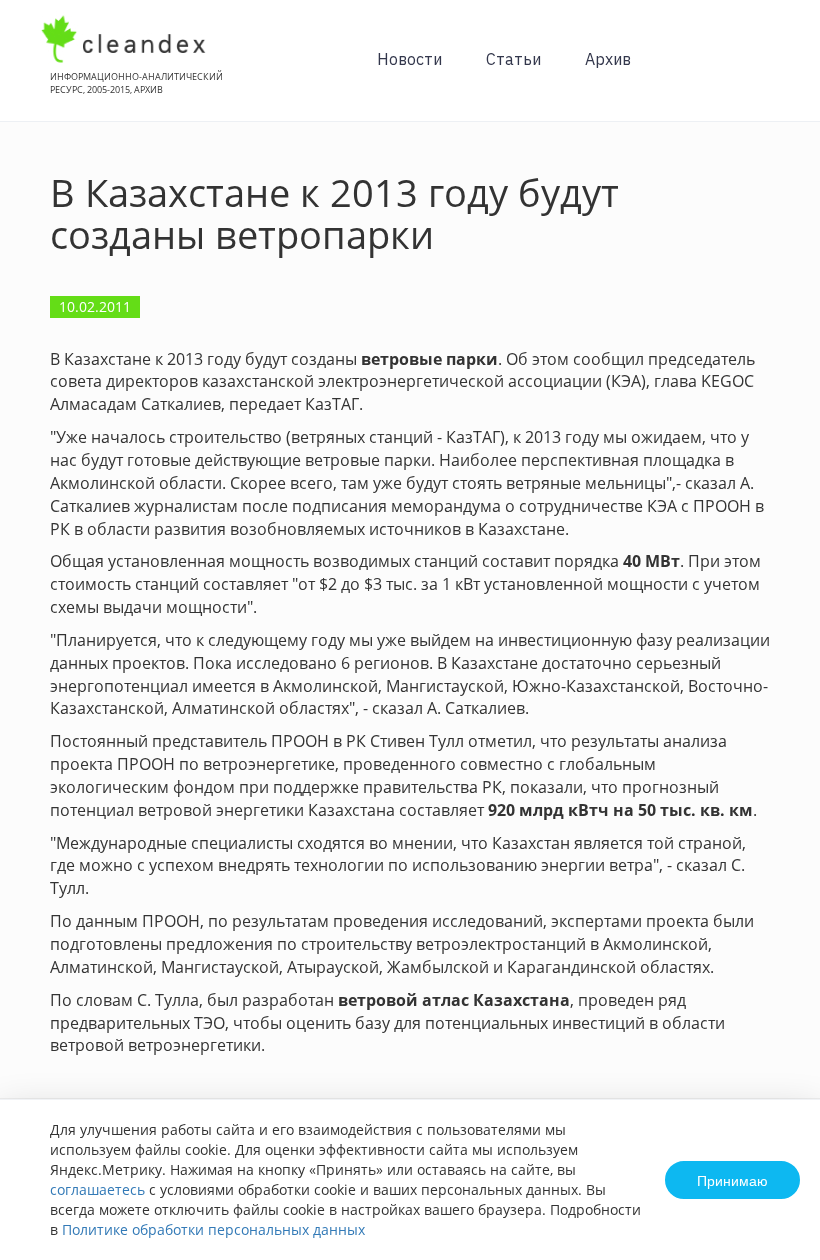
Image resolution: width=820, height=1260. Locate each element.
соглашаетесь (97, 1189)
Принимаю (732, 1180)
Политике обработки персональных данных (213, 1229)
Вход (774, 71)
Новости (409, 59)
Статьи (513, 59)
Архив (608, 59)
